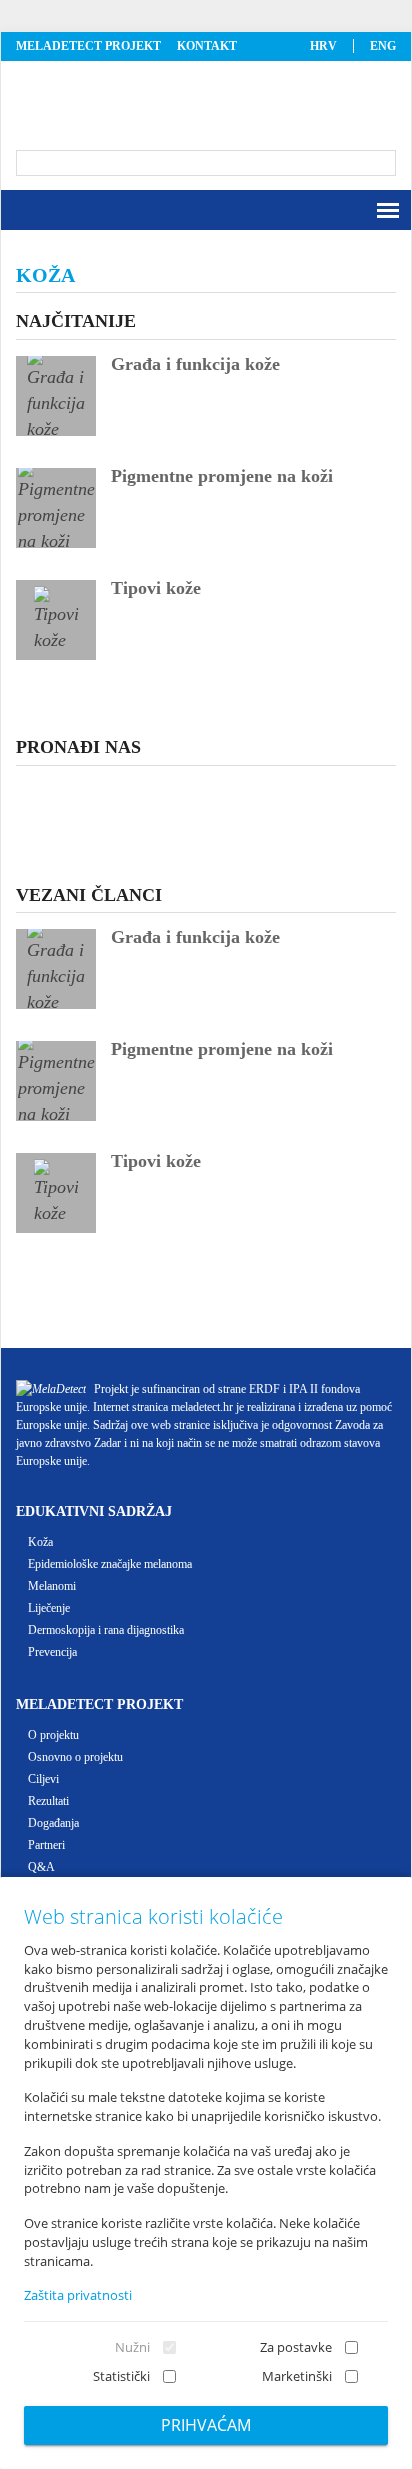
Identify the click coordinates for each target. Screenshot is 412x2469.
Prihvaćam (206, 2425)
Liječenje (49, 1608)
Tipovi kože (156, 588)
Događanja (53, 1823)
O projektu (53, 1735)
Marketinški (297, 2376)
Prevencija (52, 1652)
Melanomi (52, 1586)
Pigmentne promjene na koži (222, 476)
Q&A (41, 1867)
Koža (40, 1542)
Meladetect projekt (88, 46)
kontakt (207, 46)
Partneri (46, 1845)
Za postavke (296, 2347)
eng (383, 46)
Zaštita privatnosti (78, 2295)
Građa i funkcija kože (195, 364)
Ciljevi (43, 1779)
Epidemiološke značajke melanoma (110, 1564)
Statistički (121, 2376)
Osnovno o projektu (75, 1757)
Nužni (132, 2347)
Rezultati (48, 1801)
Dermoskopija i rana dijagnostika (106, 1630)
